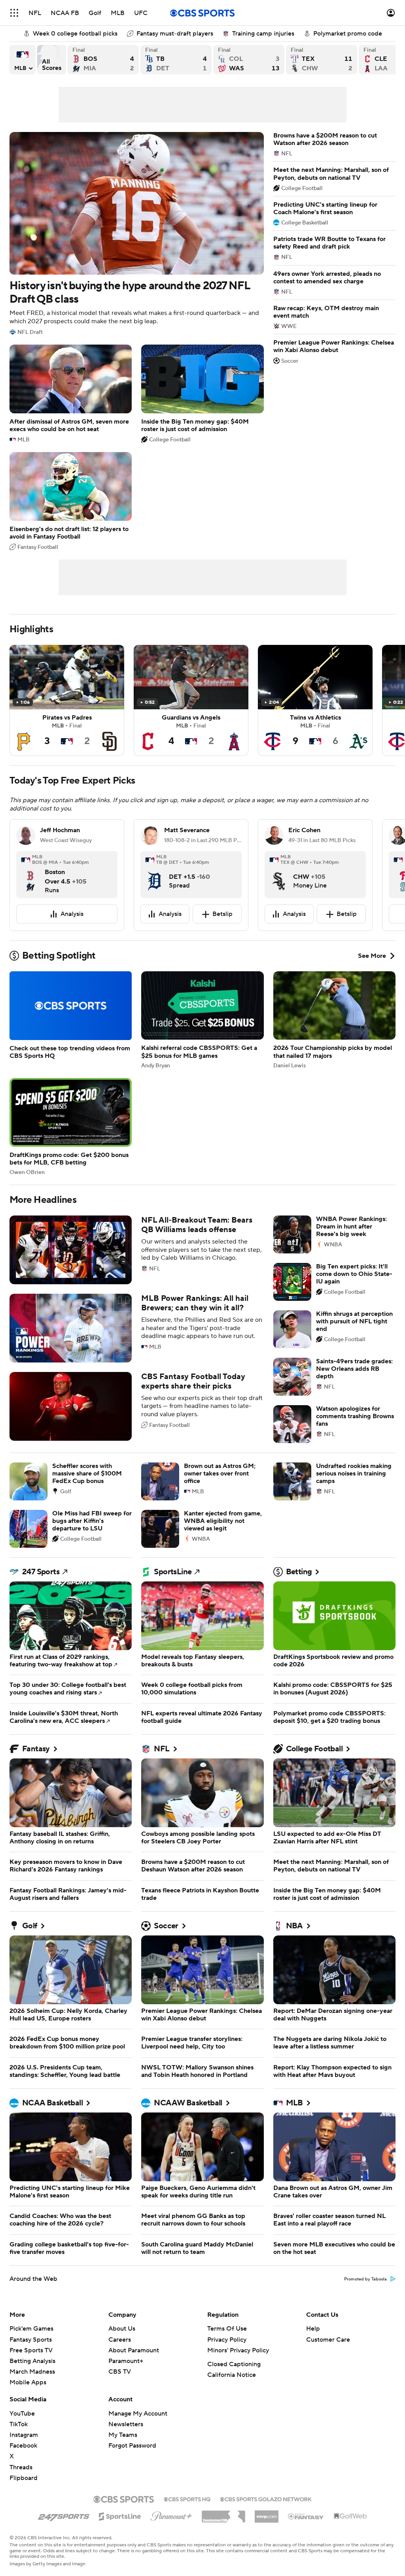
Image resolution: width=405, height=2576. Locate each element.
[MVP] (267, 2514)
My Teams (123, 2435)
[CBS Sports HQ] (187, 2499)
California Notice (232, 2375)
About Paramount (134, 2350)
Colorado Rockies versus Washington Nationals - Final (249, 60)
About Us (122, 2329)
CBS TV (120, 2372)
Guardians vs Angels (191, 700)
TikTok (19, 2424)
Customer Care (328, 2340)
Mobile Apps (28, 2382)
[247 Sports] (64, 2515)
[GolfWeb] (350, 2516)
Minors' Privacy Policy (238, 2350)
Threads (21, 2467)
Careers (120, 2340)
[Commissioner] (223, 2514)
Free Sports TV (31, 2350)
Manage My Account (138, 2414)
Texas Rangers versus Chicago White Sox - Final (322, 60)
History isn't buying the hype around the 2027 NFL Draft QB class (137, 234)
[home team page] (30, 874)
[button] (14, 13)
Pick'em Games (31, 2329)
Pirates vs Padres (67, 700)
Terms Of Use (227, 2329)
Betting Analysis (32, 2361)
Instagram (24, 2435)
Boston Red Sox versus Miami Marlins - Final (103, 60)
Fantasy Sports (31, 2340)
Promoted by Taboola (365, 2279)
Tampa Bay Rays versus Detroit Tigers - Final (176, 60)
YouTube (22, 2414)
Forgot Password (132, 2446)
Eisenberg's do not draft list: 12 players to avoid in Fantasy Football (71, 501)
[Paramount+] (171, 2515)
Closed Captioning (234, 2364)
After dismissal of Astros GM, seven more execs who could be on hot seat (71, 394)
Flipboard (24, 2478)
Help (313, 2329)
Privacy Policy (227, 2340)
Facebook (23, 2446)
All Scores (52, 60)
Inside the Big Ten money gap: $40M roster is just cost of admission (202, 394)
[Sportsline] (120, 2515)
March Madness (32, 2372)
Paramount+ (126, 2361)
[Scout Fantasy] (306, 2516)
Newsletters (126, 2424)
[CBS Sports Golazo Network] (266, 2499)
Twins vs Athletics (315, 700)
